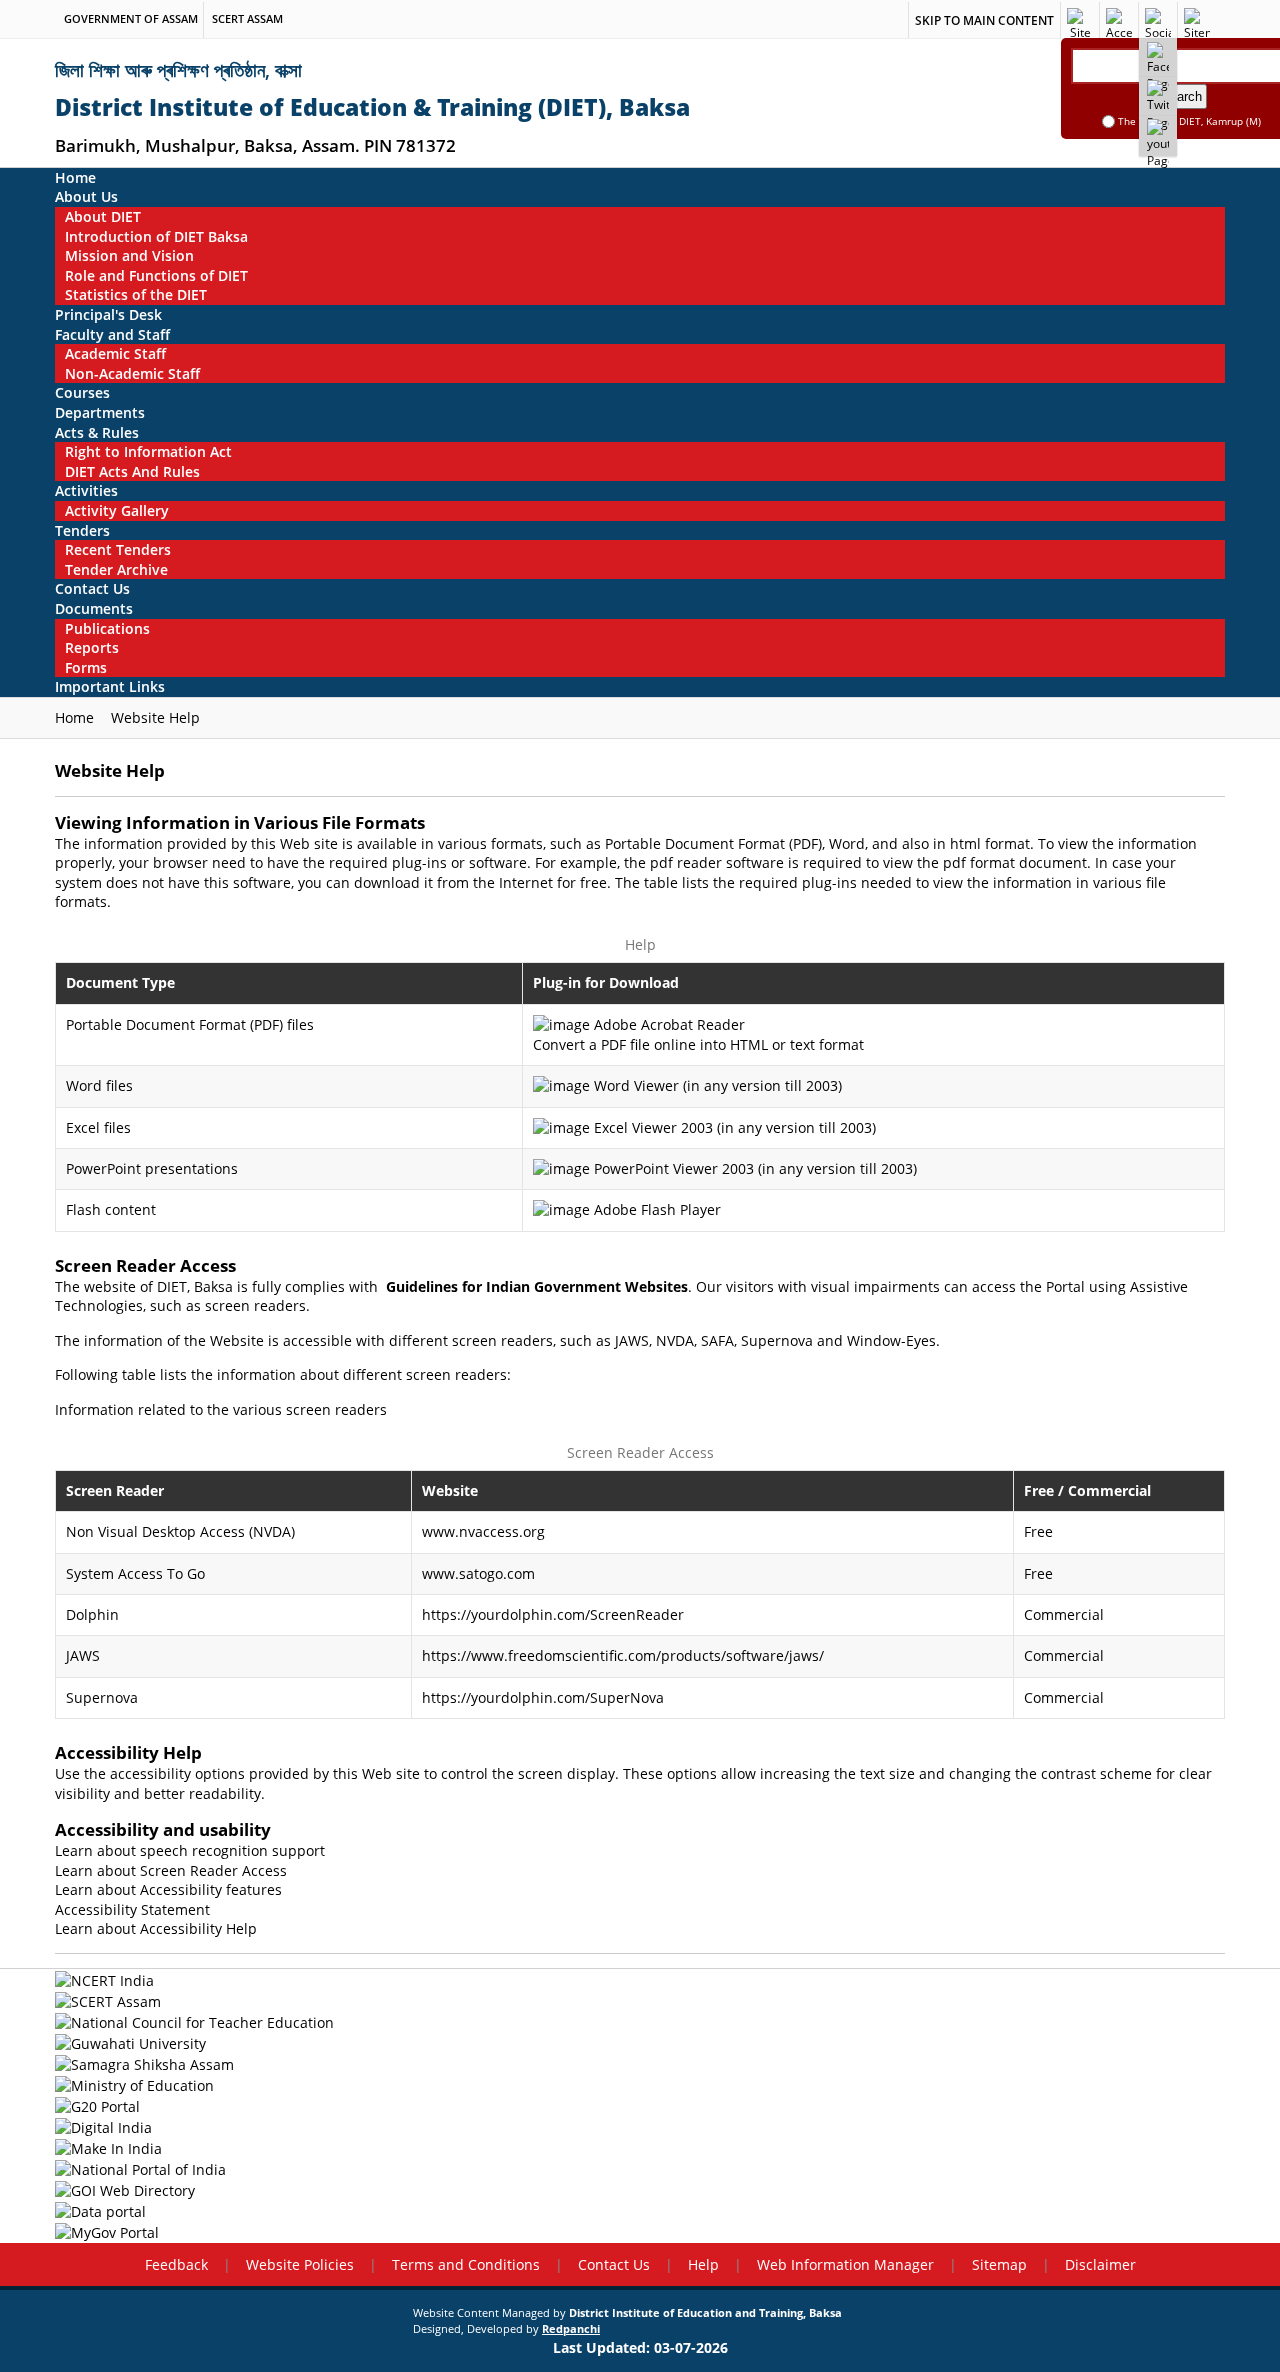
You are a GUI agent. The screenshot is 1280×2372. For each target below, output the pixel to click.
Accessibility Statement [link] (132, 1909)
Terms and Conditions (466, 2264)
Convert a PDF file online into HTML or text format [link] (698, 1044)
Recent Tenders (118, 549)
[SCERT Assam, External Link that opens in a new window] (640, 2000)
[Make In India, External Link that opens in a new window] (640, 2147)
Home (75, 177)
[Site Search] (1080, 20)
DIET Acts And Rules (132, 471)
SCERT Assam (247, 19)
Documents (94, 608)
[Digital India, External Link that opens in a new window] (640, 2126)
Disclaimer (1100, 2264)
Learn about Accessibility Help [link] (156, 1928)
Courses (82, 392)
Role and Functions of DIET (156, 275)
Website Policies (300, 2264)
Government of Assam (131, 19)
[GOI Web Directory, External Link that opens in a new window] (640, 2190)
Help (703, 2264)
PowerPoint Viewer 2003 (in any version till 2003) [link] (755, 1168)
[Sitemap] (1197, 20)
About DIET (103, 216)
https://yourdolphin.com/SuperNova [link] (543, 1697)
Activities (86, 490)
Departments (100, 412)
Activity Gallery (117, 510)
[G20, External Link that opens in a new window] (640, 2105)
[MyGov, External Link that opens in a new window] (640, 2232)
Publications (107, 628)
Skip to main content (984, 20)
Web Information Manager (845, 2264)
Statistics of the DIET (136, 294)
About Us (86, 196)
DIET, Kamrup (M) (1220, 121)
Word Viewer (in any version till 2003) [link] (718, 1085)
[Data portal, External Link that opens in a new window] (640, 2211)
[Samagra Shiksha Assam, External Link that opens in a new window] (640, 2063)
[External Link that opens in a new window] (1158, 53)
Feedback (176, 2264)
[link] (537, 1286)
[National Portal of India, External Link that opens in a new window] (640, 2168)
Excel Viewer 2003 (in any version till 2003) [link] (735, 1127)
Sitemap (999, 2264)
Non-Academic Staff (132, 373)
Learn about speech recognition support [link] (190, 1850)
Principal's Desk (108, 314)
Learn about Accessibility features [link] (168, 1889)
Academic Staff (115, 353)
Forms (86, 667)
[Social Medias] (1158, 20)
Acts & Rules (97, 432)
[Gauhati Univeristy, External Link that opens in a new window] (640, 2042)
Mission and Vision (129, 255)
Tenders (82, 530)
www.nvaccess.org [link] (483, 1531)
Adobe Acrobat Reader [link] (669, 1024)
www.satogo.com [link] (478, 1573)
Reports (92, 647)
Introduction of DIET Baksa (156, 236)
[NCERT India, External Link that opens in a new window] (640, 1979)
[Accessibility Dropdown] (1119, 20)
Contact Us (92, 588)
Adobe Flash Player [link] (657, 1209)
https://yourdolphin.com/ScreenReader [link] (553, 1614)
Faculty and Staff (112, 334)
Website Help (155, 717)
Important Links (110, 686)
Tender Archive (116, 569)
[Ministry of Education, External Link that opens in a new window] (640, 2084)
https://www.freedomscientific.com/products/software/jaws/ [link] (623, 1655)
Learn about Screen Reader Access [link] (171, 1870)
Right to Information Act (148, 451)
